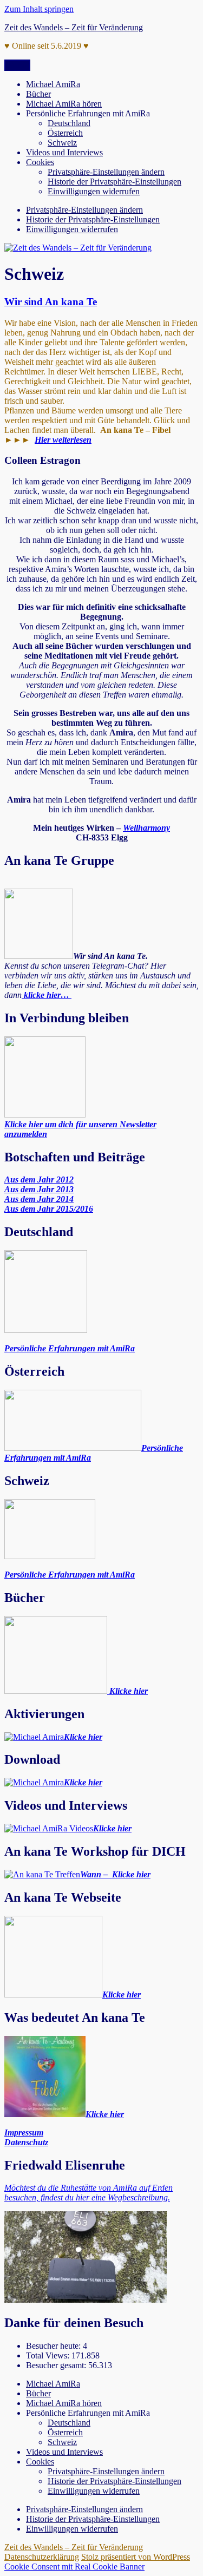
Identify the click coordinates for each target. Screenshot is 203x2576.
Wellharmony (146, 828)
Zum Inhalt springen (39, 9)
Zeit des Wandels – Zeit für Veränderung (74, 27)
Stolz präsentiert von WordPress (136, 2557)
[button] (84, 210)
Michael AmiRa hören (64, 104)
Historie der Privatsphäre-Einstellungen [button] (114, 182)
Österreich (65, 133)
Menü (17, 65)
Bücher (38, 94)
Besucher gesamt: (57, 2365)
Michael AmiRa (53, 84)
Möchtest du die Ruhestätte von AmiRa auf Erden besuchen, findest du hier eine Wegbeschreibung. (89, 2193)
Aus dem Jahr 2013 (39, 1189)
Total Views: (49, 2355)
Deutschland (69, 123)
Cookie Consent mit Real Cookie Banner (74, 2567)
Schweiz (62, 143)
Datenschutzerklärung (42, 2557)
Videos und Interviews (64, 152)
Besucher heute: (54, 2346)
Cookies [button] (40, 162)
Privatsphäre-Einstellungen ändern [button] (106, 172)
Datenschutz (26, 2142)
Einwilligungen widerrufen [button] (94, 191)
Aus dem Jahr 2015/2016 (49, 1209)
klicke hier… (47, 995)
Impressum (24, 2133)
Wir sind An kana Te (51, 302)
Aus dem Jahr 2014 (39, 1199)
